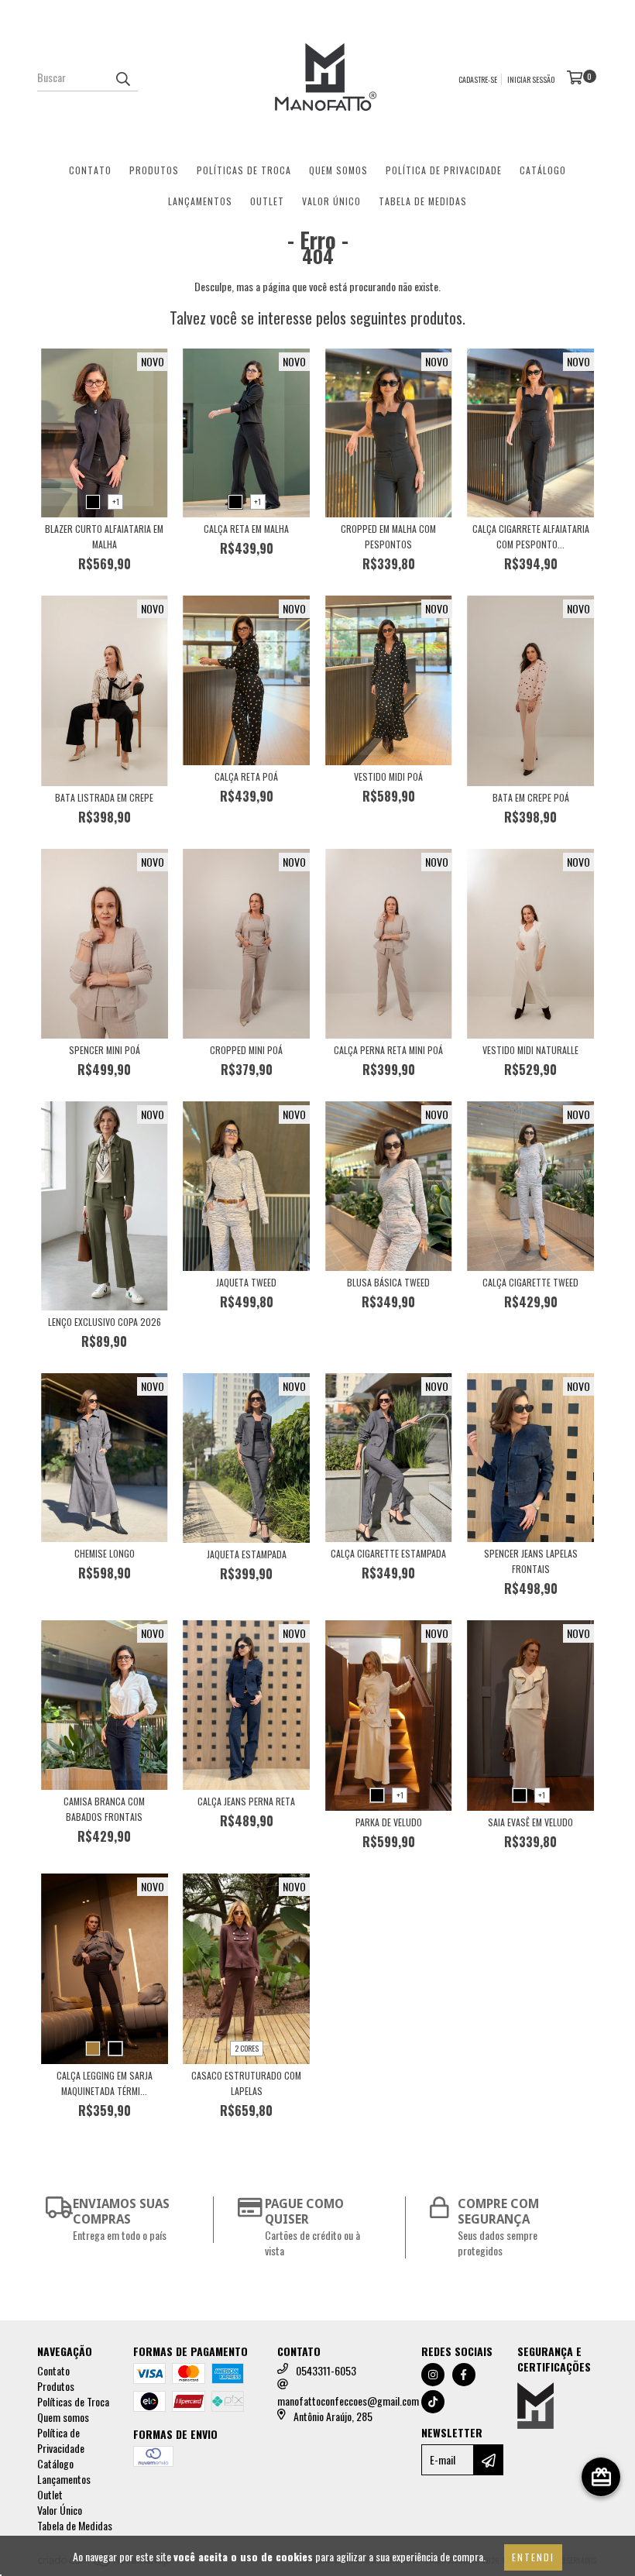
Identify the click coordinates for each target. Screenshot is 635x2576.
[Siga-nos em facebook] (464, 2375)
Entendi (533, 2557)
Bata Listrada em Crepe (104, 797)
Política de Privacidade (444, 170)
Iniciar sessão (531, 79)
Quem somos (338, 170)
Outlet (267, 201)
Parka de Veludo (389, 1822)
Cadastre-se (478, 79)
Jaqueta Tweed (246, 1282)
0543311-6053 (326, 2370)
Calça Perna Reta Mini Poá (388, 1050)
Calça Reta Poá (246, 776)
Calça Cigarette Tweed (530, 1282)
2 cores (247, 2048)
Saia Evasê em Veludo (530, 1822)
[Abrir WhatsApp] (596, 2537)
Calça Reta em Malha (246, 529)
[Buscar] (122, 77)
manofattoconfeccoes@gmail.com (348, 2401)
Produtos (154, 170)
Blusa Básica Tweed (388, 1282)
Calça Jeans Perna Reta (246, 1801)
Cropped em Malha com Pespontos (388, 536)
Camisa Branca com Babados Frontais (104, 1809)
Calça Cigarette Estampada (388, 1553)
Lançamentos (200, 201)
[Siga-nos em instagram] (433, 2375)
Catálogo (543, 170)
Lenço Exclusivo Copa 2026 (105, 1322)
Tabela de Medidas (423, 201)
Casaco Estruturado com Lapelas (246, 2083)
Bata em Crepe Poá (531, 797)
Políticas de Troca (244, 170)
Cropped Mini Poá (246, 1050)
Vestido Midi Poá (388, 776)
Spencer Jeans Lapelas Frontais (531, 1561)
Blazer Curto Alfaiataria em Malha (104, 536)
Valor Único (331, 201)
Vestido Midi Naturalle (530, 1050)
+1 (116, 501)
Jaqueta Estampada (247, 1554)
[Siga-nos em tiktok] (433, 2402)
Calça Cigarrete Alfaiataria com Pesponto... (531, 536)
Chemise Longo (105, 1553)
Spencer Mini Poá (105, 1050)
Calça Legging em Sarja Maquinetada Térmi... (105, 2083)
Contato (90, 170)
